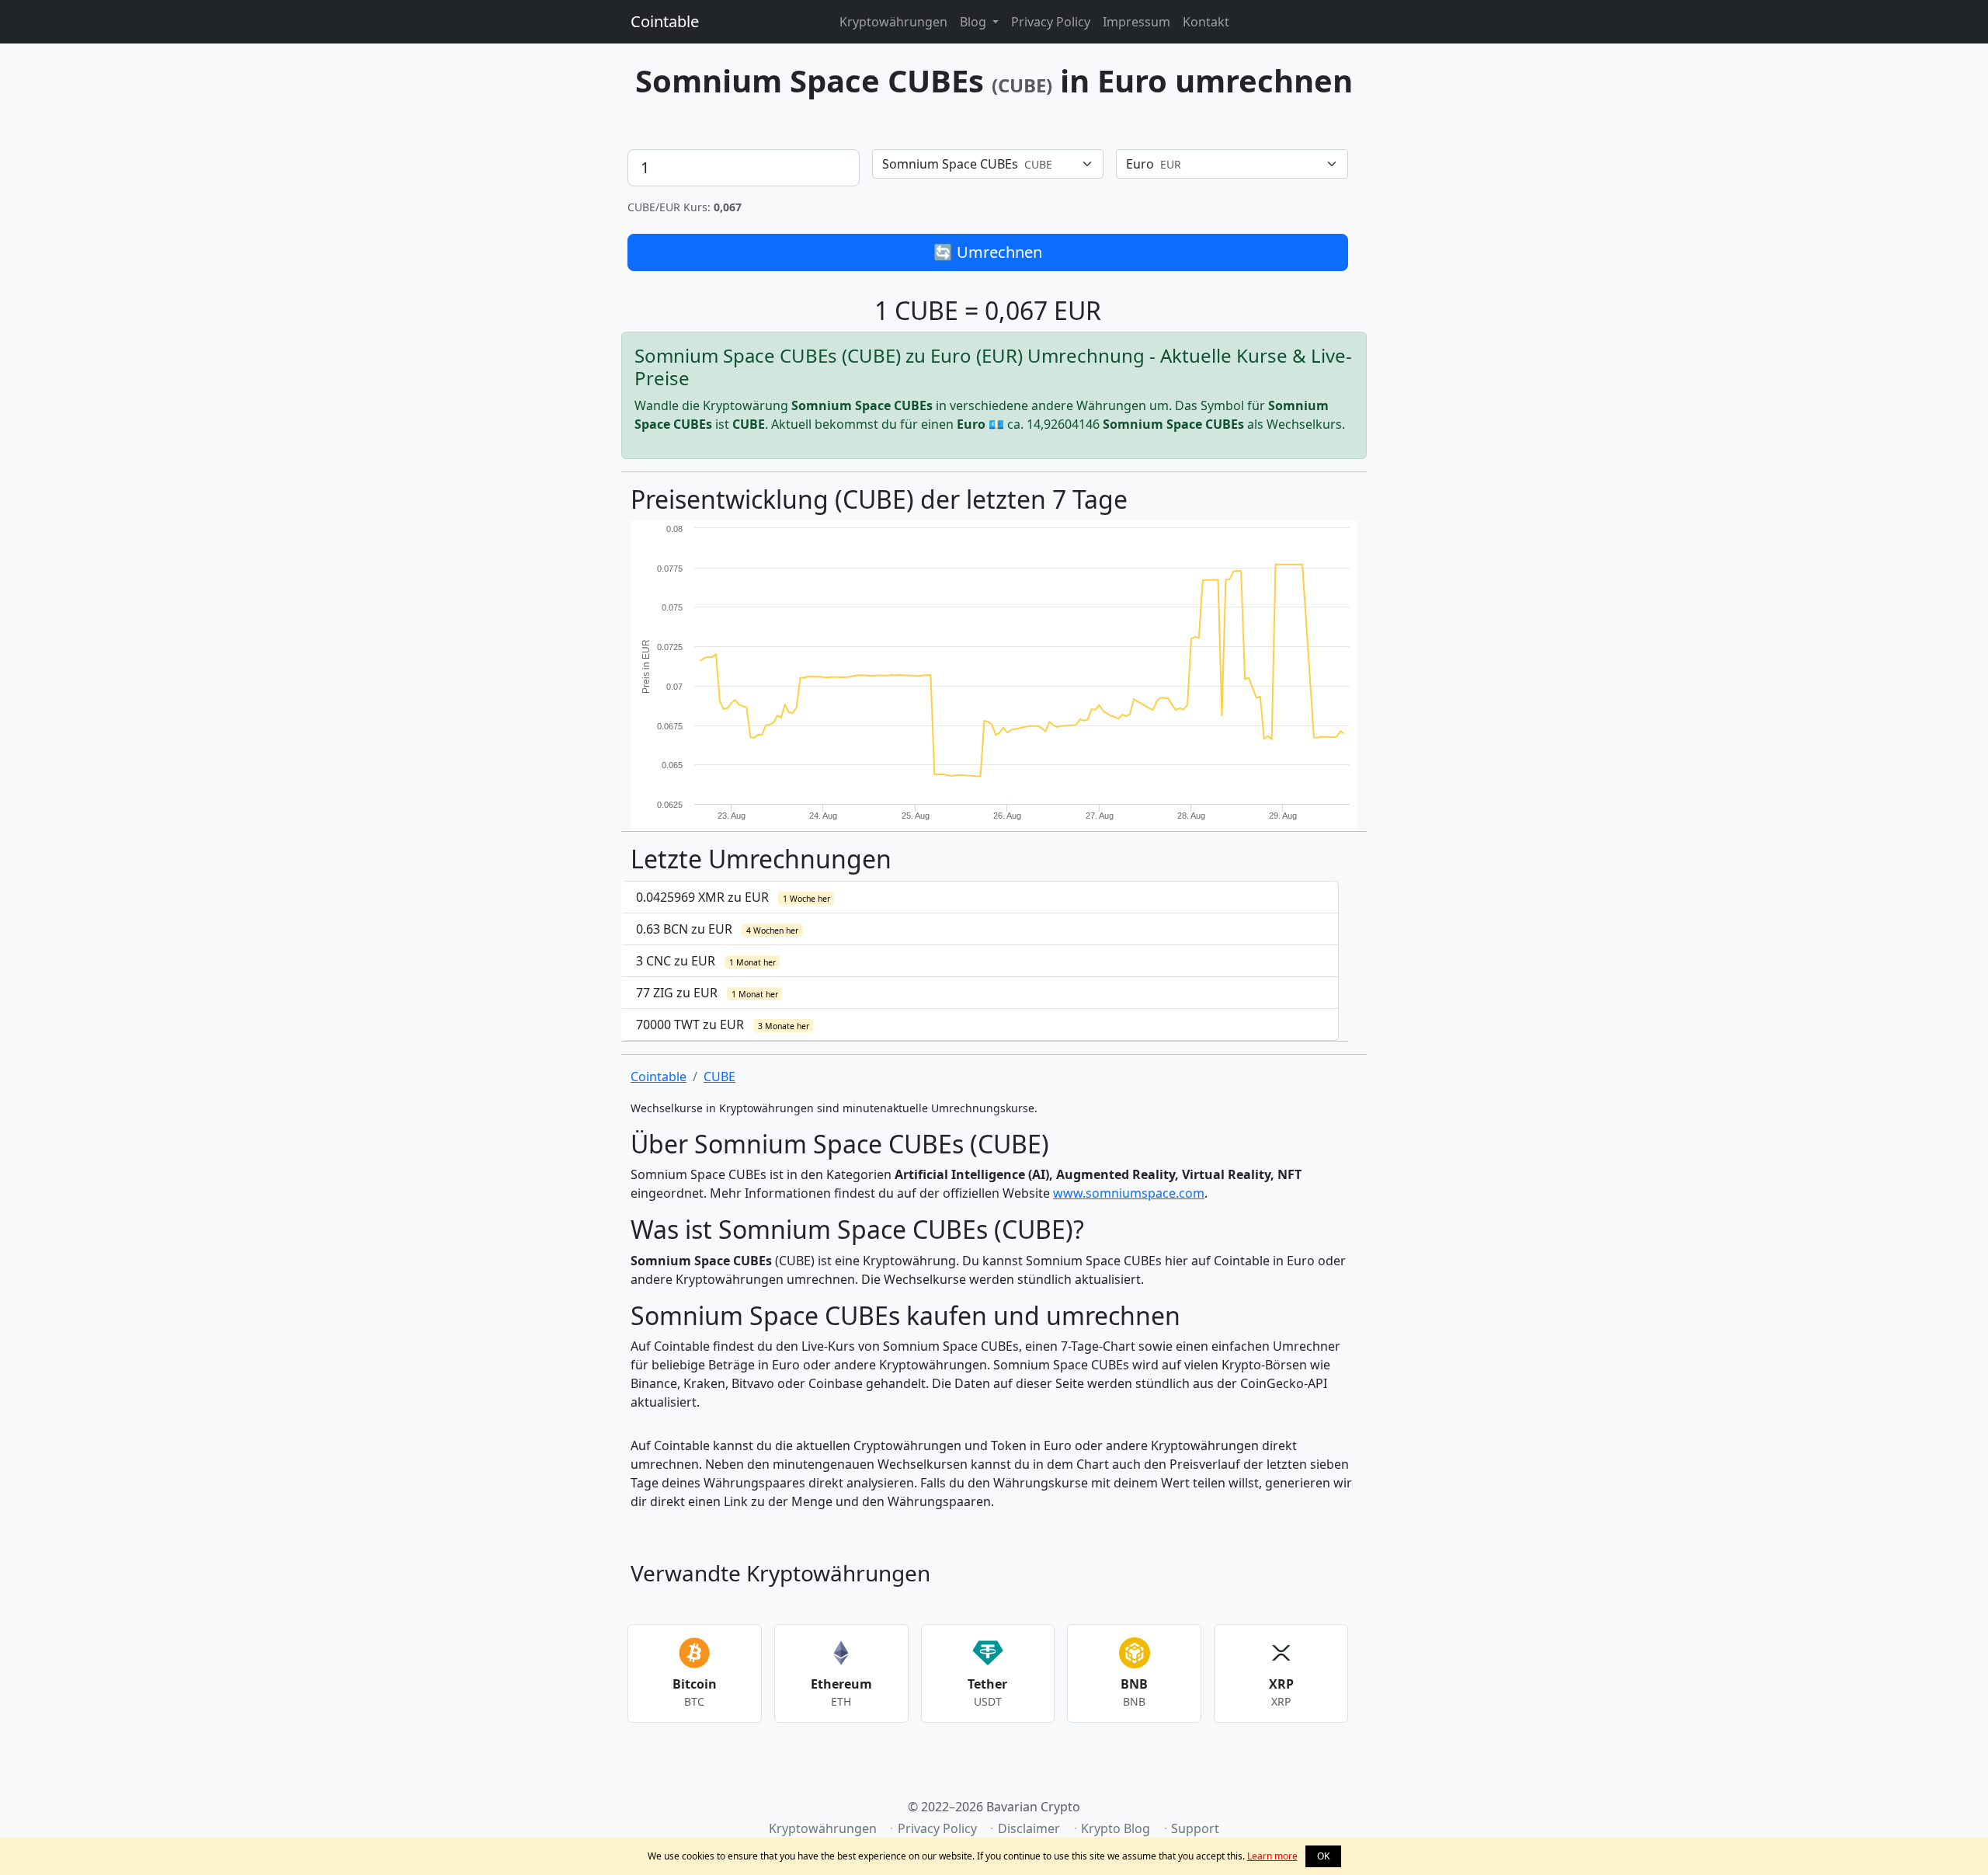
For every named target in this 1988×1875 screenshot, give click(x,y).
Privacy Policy (1051, 22)
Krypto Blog (1116, 1828)
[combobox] (988, 164)
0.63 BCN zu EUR (717, 929)
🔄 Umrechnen (988, 252)
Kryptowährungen (893, 22)
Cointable (665, 21)
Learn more (1272, 1856)
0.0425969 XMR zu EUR (733, 897)
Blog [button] (975, 22)
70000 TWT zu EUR (723, 1024)
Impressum (1136, 22)
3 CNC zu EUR (706, 961)
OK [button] (1323, 1856)
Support (1195, 1828)
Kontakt (1206, 22)
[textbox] (979, 164)
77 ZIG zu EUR (707, 993)
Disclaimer (1029, 1828)
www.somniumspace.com (1129, 1193)
